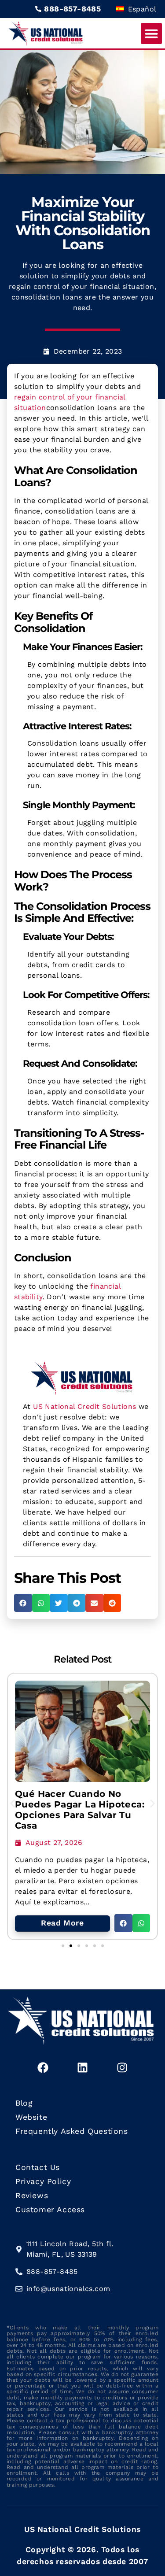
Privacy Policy (43, 2181)
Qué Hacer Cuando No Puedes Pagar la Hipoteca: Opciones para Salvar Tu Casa (80, 1810)
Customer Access (50, 2210)
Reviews (32, 2195)
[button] (151, 33)
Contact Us (38, 2167)
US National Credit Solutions (84, 1406)
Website (31, 2117)
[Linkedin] (83, 2067)
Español (141, 9)
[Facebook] (43, 2067)
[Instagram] (122, 2067)
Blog (24, 2103)
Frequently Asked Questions (72, 2131)
